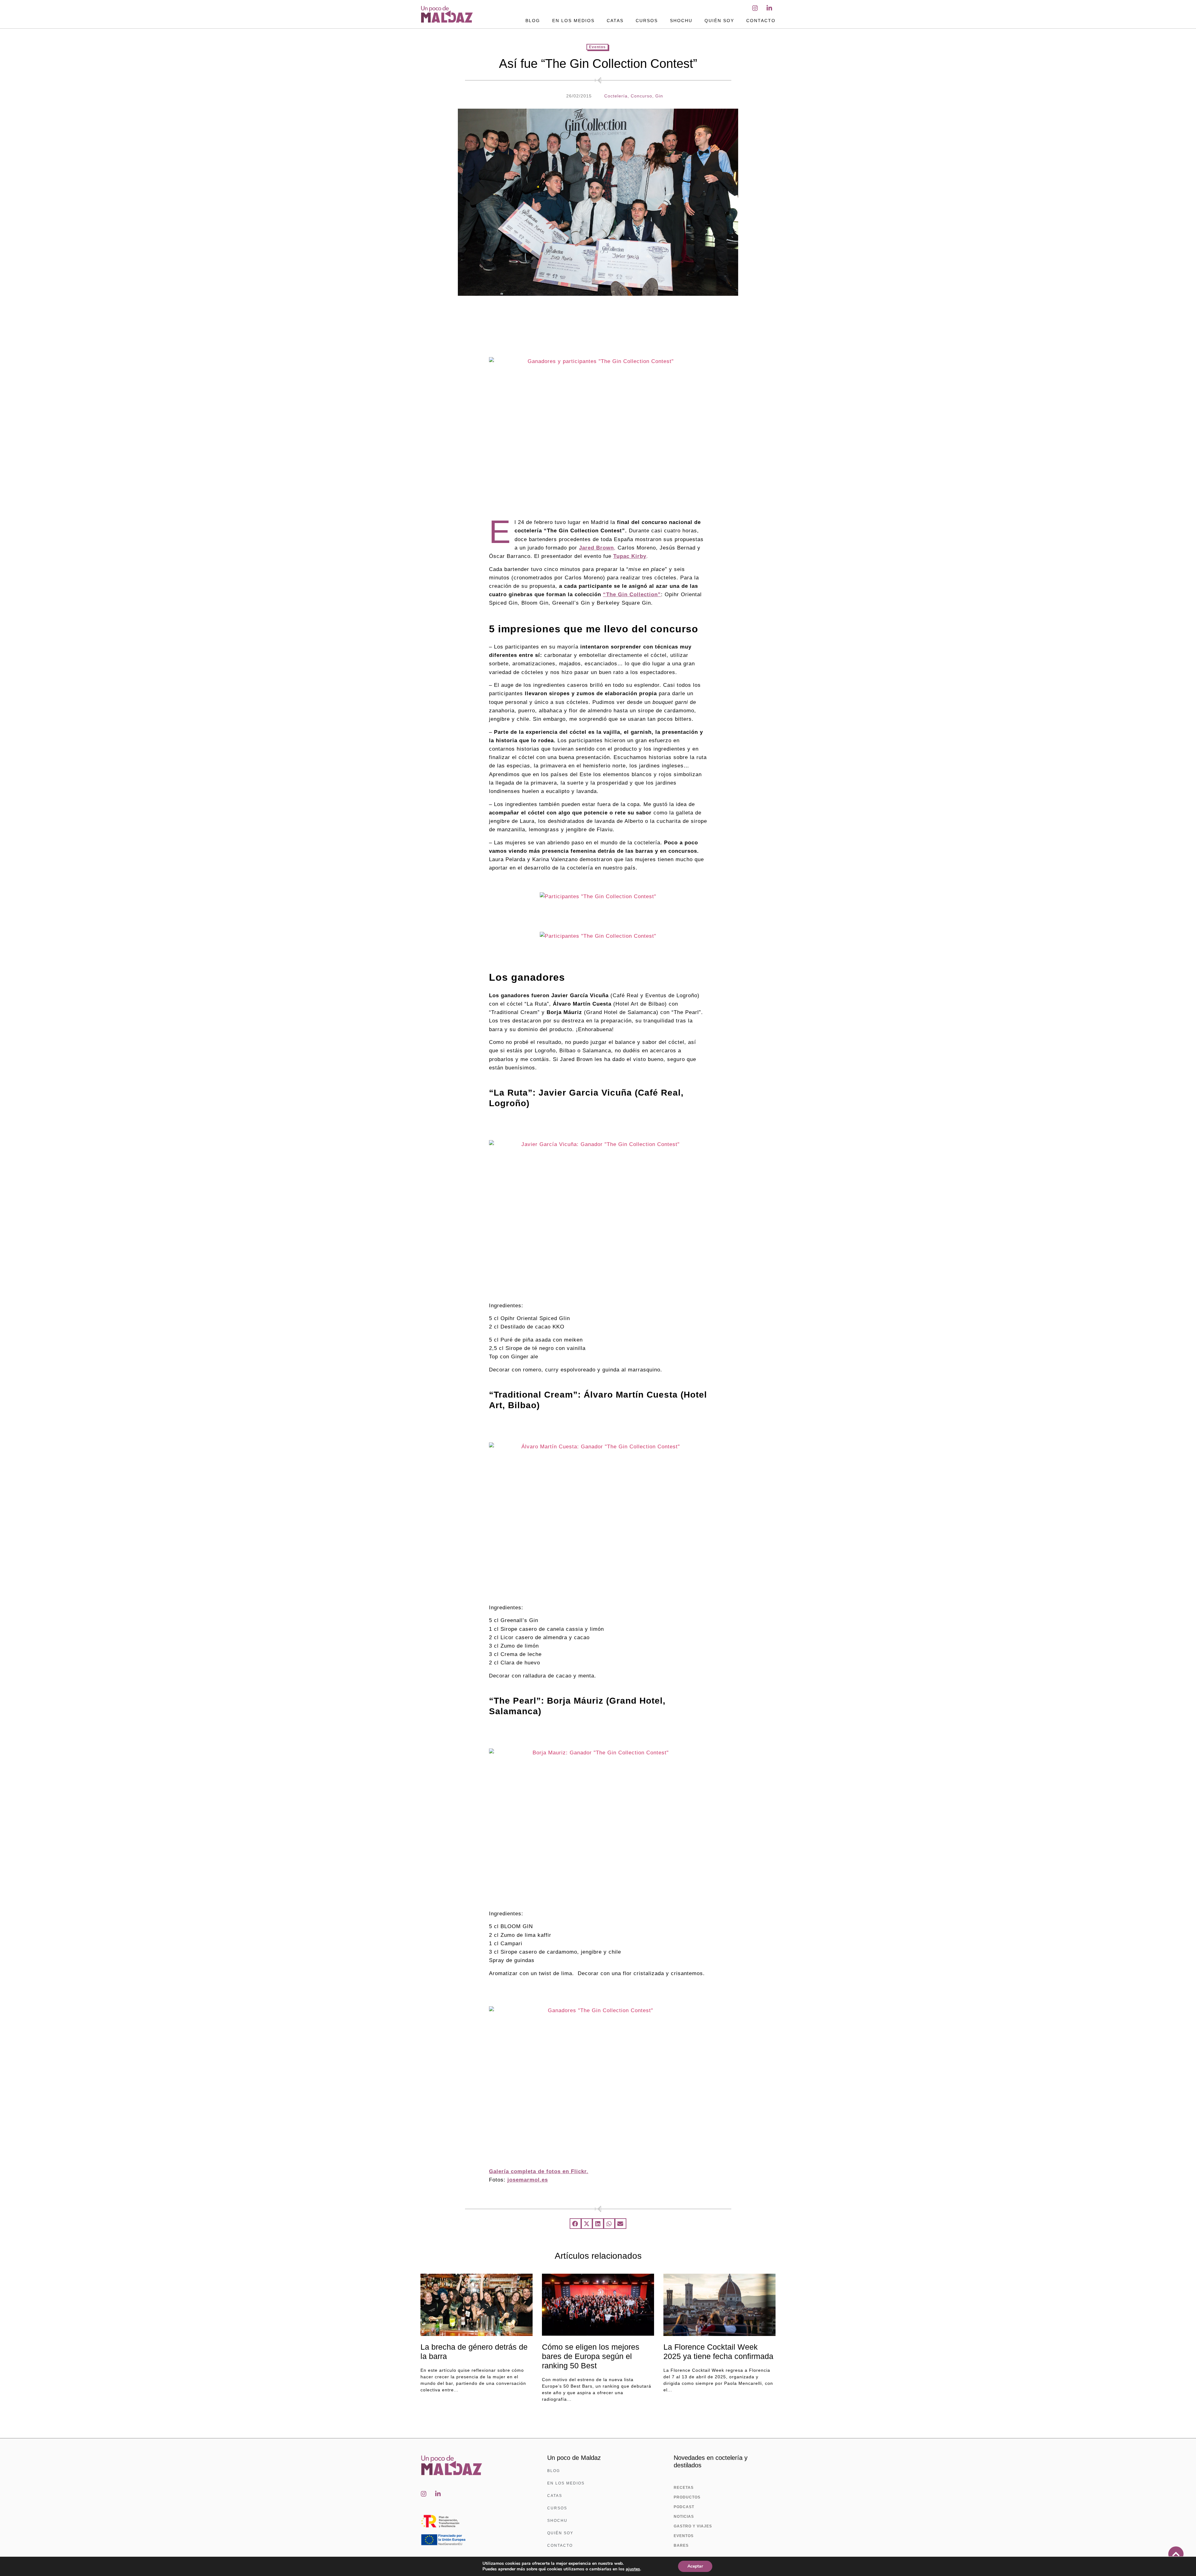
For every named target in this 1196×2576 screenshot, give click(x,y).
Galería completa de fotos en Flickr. (539, 2171)
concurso (641, 96)
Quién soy (719, 21)
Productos (687, 2497)
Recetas (684, 2488)
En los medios (573, 21)
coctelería (616, 96)
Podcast (684, 2507)
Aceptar (695, 2566)
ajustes (633, 2569)
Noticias (684, 2517)
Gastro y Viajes (693, 2526)
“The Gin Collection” (632, 594)
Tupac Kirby (630, 556)
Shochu (681, 21)
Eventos (597, 47)
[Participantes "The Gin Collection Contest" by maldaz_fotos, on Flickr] (598, 896)
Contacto (761, 21)
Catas (615, 21)
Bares (681, 2545)
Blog (533, 21)
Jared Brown (596, 548)
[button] (575, 2224)
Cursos (647, 21)
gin (659, 96)
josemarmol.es (528, 2180)
